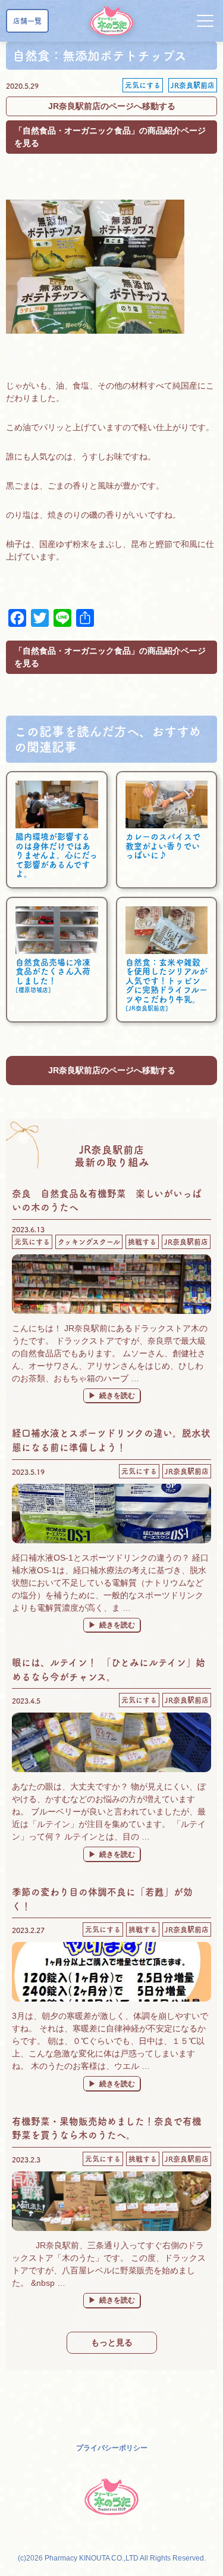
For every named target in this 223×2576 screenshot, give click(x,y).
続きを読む (120, 1395)
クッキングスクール (89, 1242)
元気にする (143, 85)
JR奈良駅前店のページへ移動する (112, 106)
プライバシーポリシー (112, 2448)
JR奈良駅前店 (193, 85)
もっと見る (112, 2342)
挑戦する (142, 1242)
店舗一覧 (27, 21)
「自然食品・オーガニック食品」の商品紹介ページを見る (110, 137)
